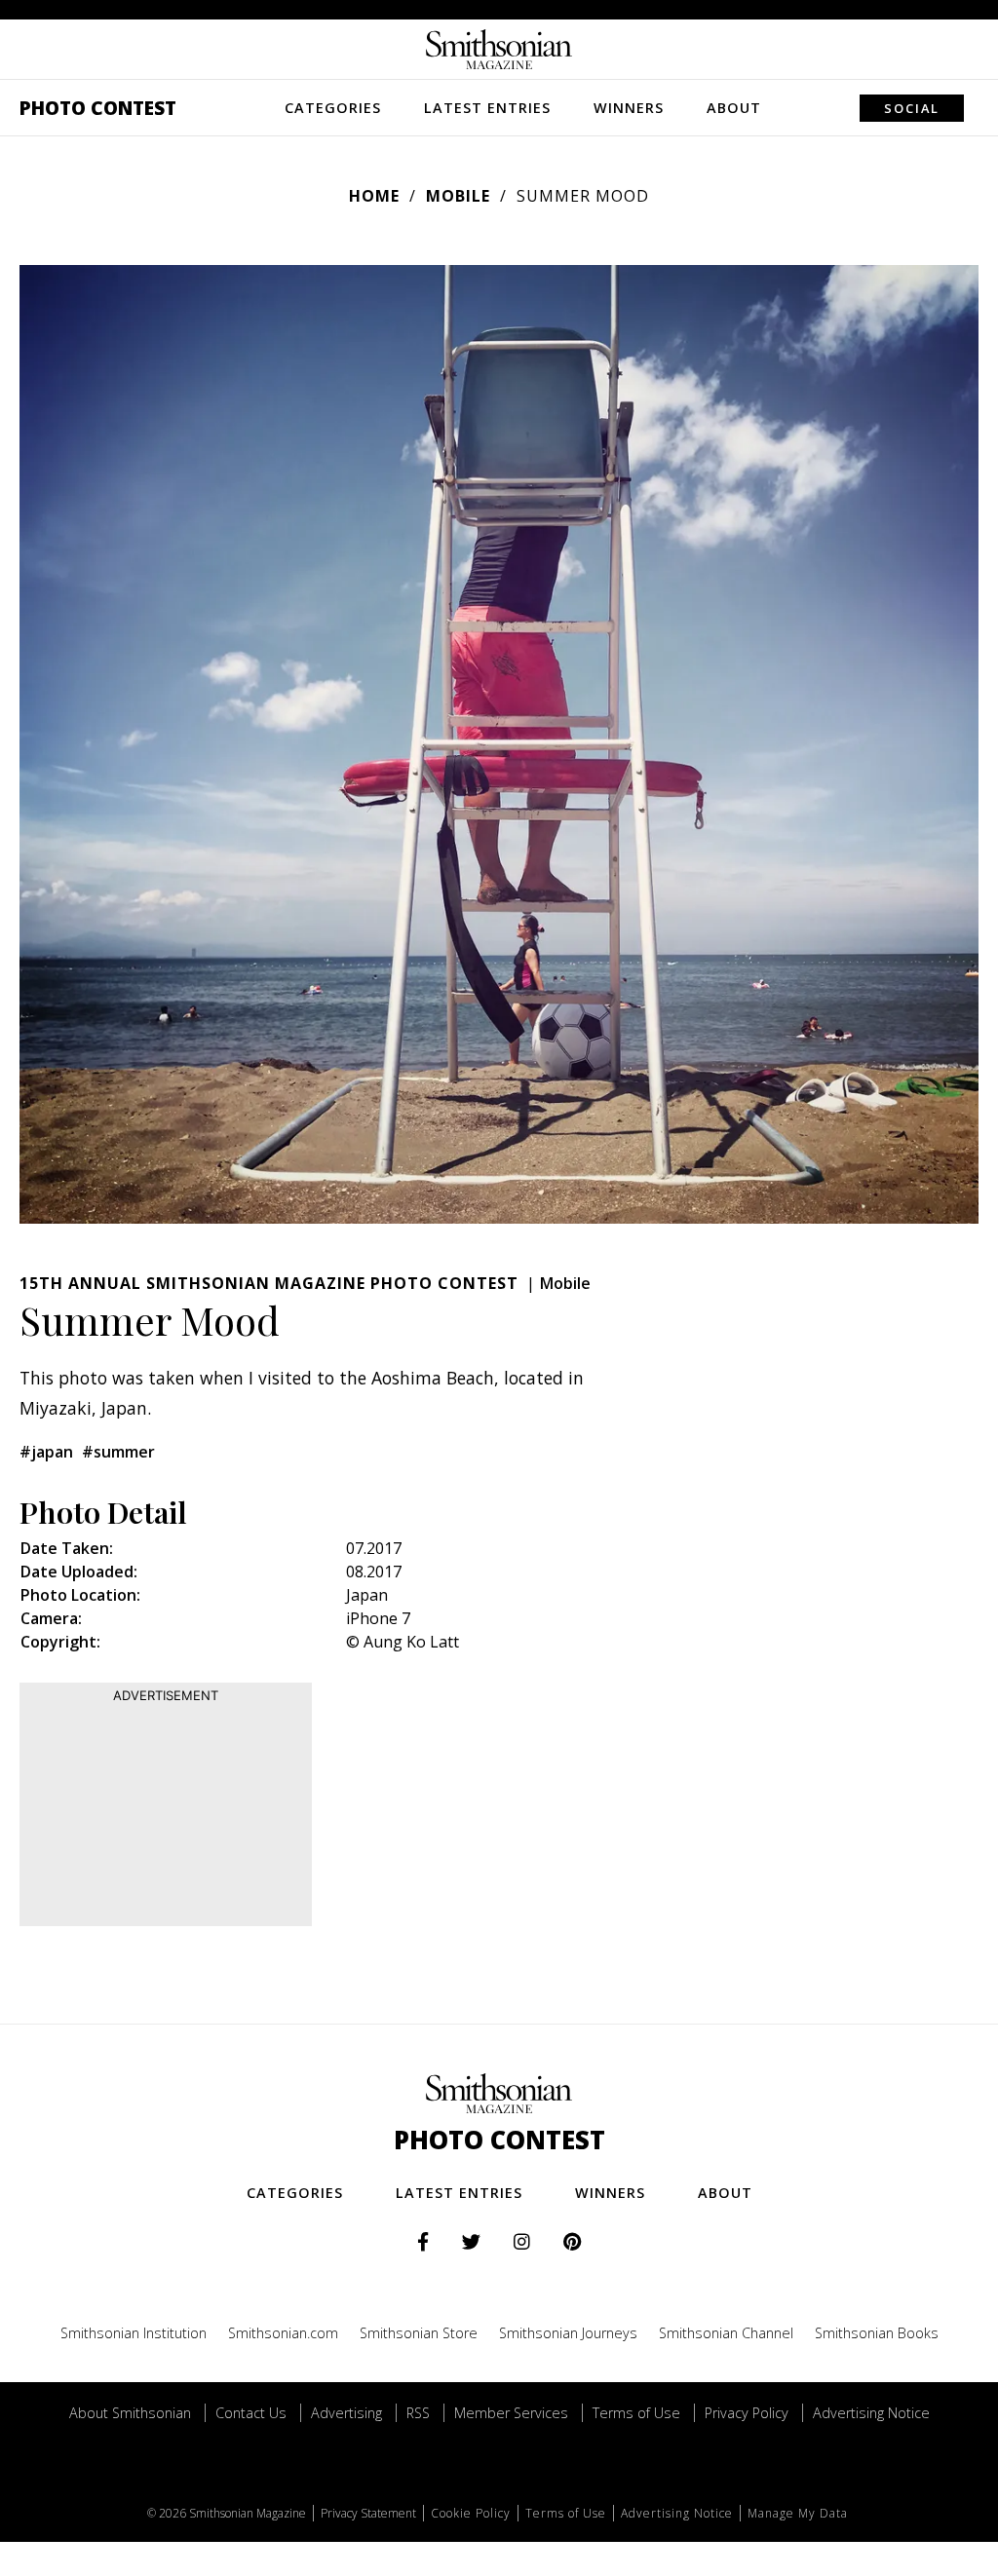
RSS (418, 2413)
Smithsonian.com (283, 2333)
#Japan (46, 1452)
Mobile (458, 196)
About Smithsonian (130, 2413)
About (734, 108)
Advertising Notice (871, 2413)
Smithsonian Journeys (568, 2333)
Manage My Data (798, 2513)
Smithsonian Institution (134, 2333)
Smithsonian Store (419, 2333)
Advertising (346, 2413)
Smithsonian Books (877, 2333)
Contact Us (251, 2413)
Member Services (511, 2413)
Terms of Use (636, 2413)
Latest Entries (487, 108)
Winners (629, 108)
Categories (333, 108)
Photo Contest (98, 108)
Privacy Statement (368, 2513)
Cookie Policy (471, 2513)
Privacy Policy (747, 2413)
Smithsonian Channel (726, 2333)
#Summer (118, 1452)
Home (374, 196)
